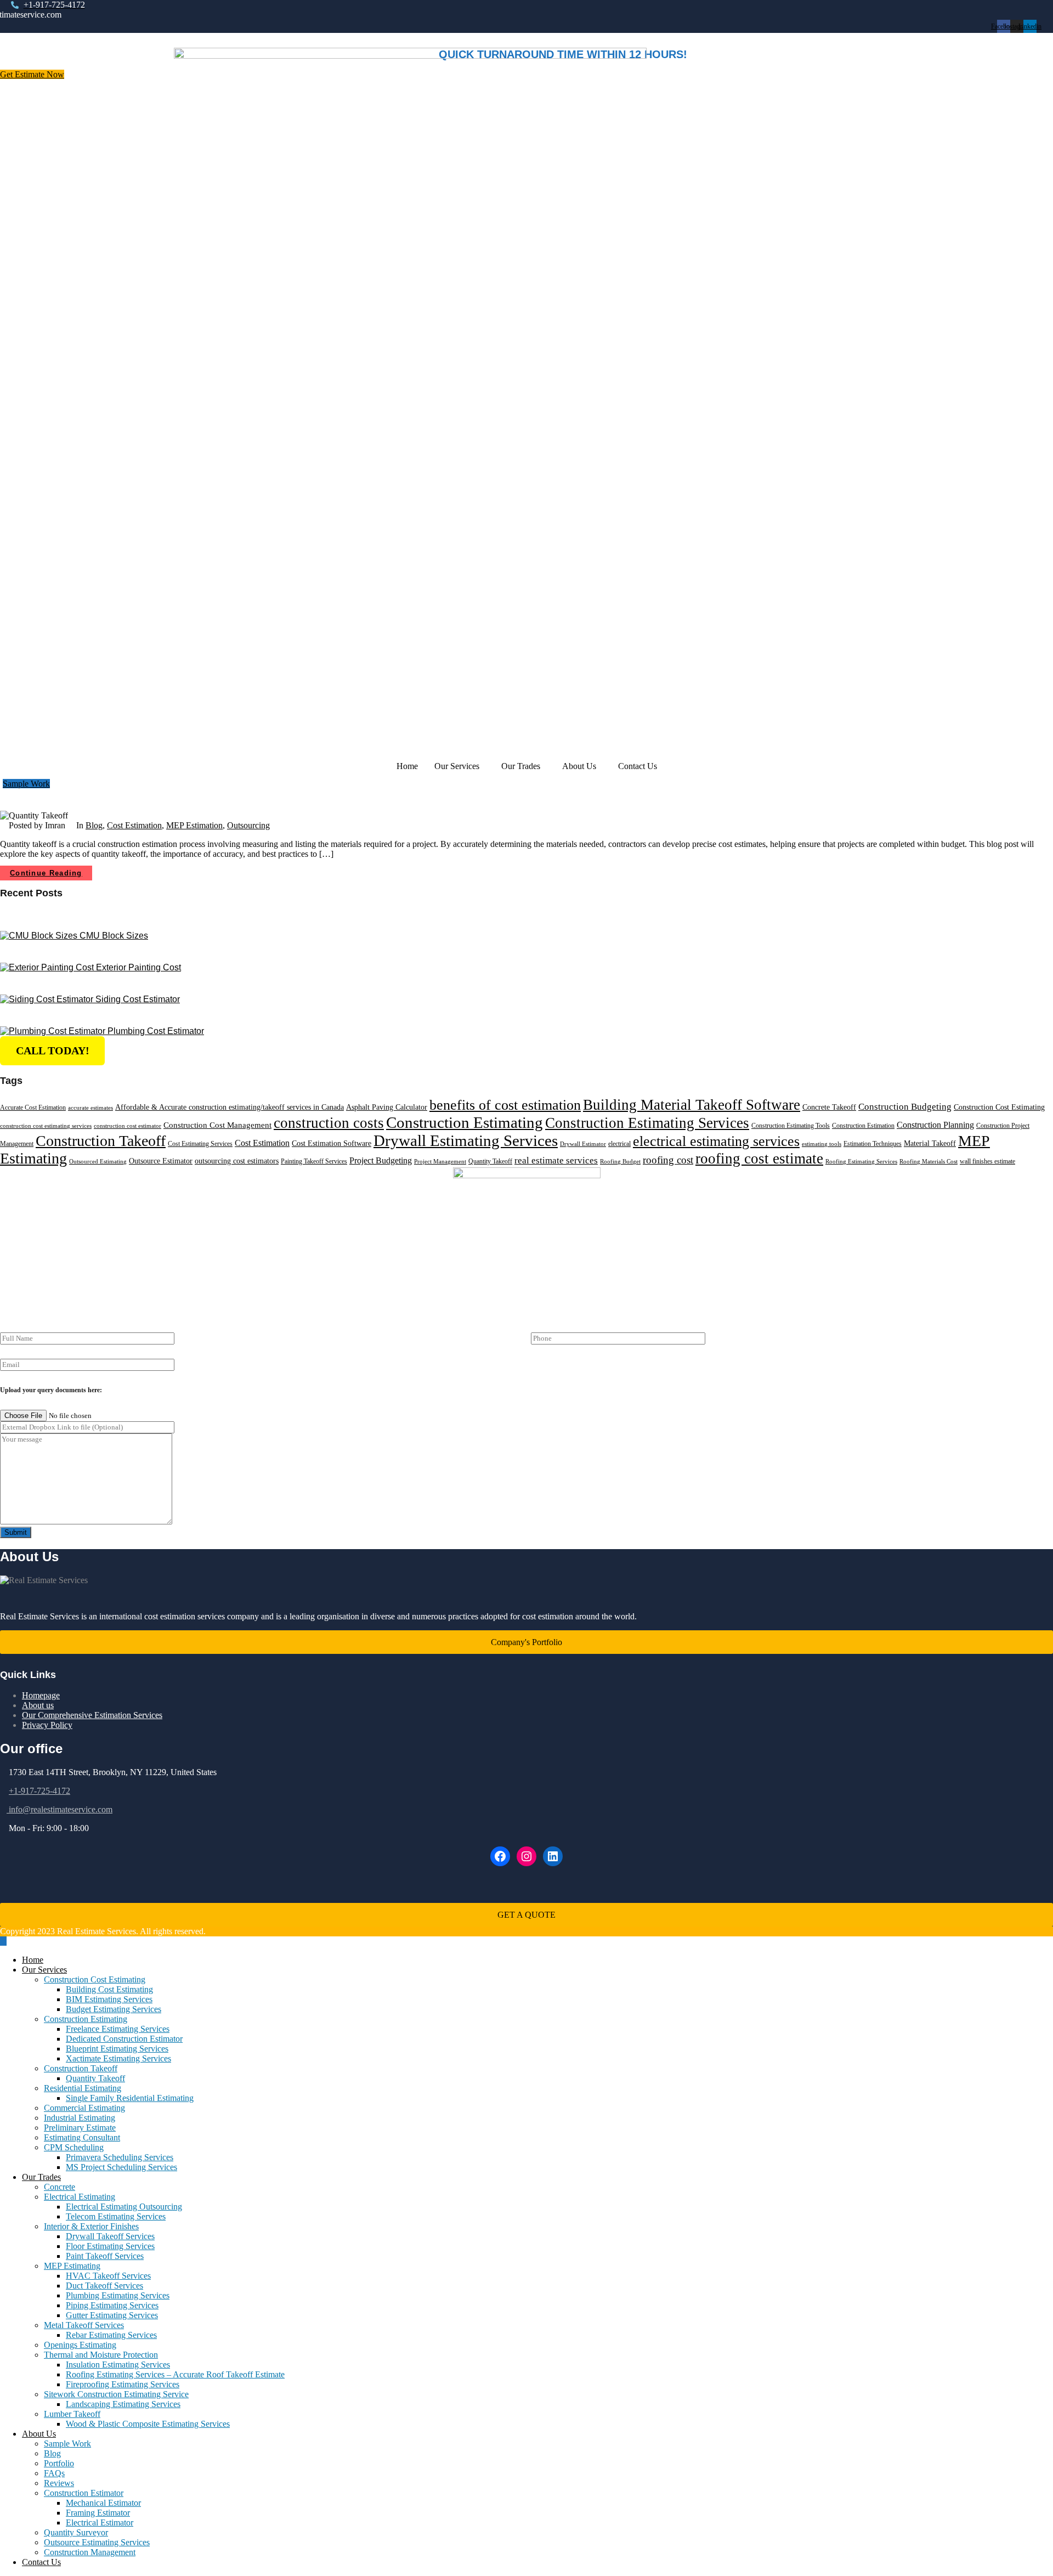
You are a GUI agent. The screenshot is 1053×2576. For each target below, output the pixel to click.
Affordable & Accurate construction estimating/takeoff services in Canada (230, 1107)
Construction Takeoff (101, 1141)
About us (38, 1705)
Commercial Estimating (84, 2108)
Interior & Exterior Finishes (91, 2226)
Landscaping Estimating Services (123, 2404)
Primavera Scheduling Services (120, 2157)
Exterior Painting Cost (138, 967)
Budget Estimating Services (114, 2009)
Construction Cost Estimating (999, 1107)
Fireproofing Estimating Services (123, 2384)
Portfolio (59, 2463)
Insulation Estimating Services (118, 2365)
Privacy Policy (47, 1725)
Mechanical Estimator (103, 2503)
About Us (579, 766)
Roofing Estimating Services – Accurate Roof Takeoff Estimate (175, 2374)
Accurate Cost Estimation (33, 1108)
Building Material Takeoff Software (692, 1105)
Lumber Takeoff (72, 2414)
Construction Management (90, 2552)
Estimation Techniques (873, 1144)
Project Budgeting (381, 1160)
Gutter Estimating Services (112, 2315)
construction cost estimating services (46, 1126)
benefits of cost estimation (505, 1105)
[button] (460, 766)
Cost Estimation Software (332, 1143)
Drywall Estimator (583, 1144)
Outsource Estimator (161, 1161)
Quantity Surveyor (76, 2532)
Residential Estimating (83, 2088)
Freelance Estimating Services (118, 2029)
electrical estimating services (716, 1141)
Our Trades (521, 766)
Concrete (60, 2187)
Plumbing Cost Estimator (156, 1031)
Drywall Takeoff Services (110, 2236)
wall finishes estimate (987, 1161)
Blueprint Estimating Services (117, 2049)
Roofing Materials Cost (929, 1162)
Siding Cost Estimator (138, 999)
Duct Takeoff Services (104, 2286)
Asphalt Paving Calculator (387, 1107)
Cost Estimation (134, 825)
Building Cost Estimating (109, 1989)
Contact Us (638, 766)
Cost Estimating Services (200, 1144)
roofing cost (668, 1160)
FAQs (54, 2473)
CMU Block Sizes (114, 936)
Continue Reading (46, 873)
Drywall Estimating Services (466, 1140)
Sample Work (67, 2444)
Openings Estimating (80, 2345)
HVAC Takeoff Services (108, 2276)
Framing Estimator (98, 2513)
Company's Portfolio (526, 1642)
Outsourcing (248, 825)
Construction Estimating (465, 1122)
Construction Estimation (863, 1126)
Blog (94, 825)
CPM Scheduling (74, 2147)
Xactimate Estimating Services (118, 2058)
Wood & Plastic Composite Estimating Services (148, 2424)
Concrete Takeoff (829, 1107)
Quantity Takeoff (490, 1161)
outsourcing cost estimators (237, 1161)
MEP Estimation (194, 825)
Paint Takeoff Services (105, 2256)
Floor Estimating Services (110, 2246)
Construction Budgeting (905, 1107)
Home (407, 766)
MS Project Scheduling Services (121, 2167)
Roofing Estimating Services (861, 1162)
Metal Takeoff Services (84, 2325)
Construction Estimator (84, 2493)
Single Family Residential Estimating (130, 2098)
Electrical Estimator (100, 2523)
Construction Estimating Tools (791, 1126)
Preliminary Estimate (80, 2128)
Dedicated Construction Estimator (124, 2039)
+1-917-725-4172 (39, 1791)
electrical (619, 1144)
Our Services (457, 766)
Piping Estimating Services (112, 2305)
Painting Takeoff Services (314, 1161)
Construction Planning (935, 1125)
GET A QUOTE (526, 1915)
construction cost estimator (128, 1126)
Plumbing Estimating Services (118, 2295)
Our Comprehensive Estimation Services (92, 1715)
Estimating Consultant (82, 2137)
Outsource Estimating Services (97, 2542)
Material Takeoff (930, 1143)
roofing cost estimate (759, 1159)
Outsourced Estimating (98, 1162)
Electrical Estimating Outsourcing (124, 2207)
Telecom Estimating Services (116, 2216)
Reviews (59, 2483)
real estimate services (556, 1160)
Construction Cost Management (217, 1125)
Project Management (440, 1162)
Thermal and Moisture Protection (101, 2355)
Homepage (41, 1695)
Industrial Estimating (80, 2118)
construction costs (329, 1123)
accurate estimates (90, 1108)
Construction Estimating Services (647, 1123)
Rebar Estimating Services (111, 2335)
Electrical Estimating (80, 2197)
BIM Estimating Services (109, 1999)
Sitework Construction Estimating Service (116, 2394)
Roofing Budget (620, 1162)
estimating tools (822, 1144)
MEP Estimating (72, 2266)
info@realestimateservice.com (60, 1809)
